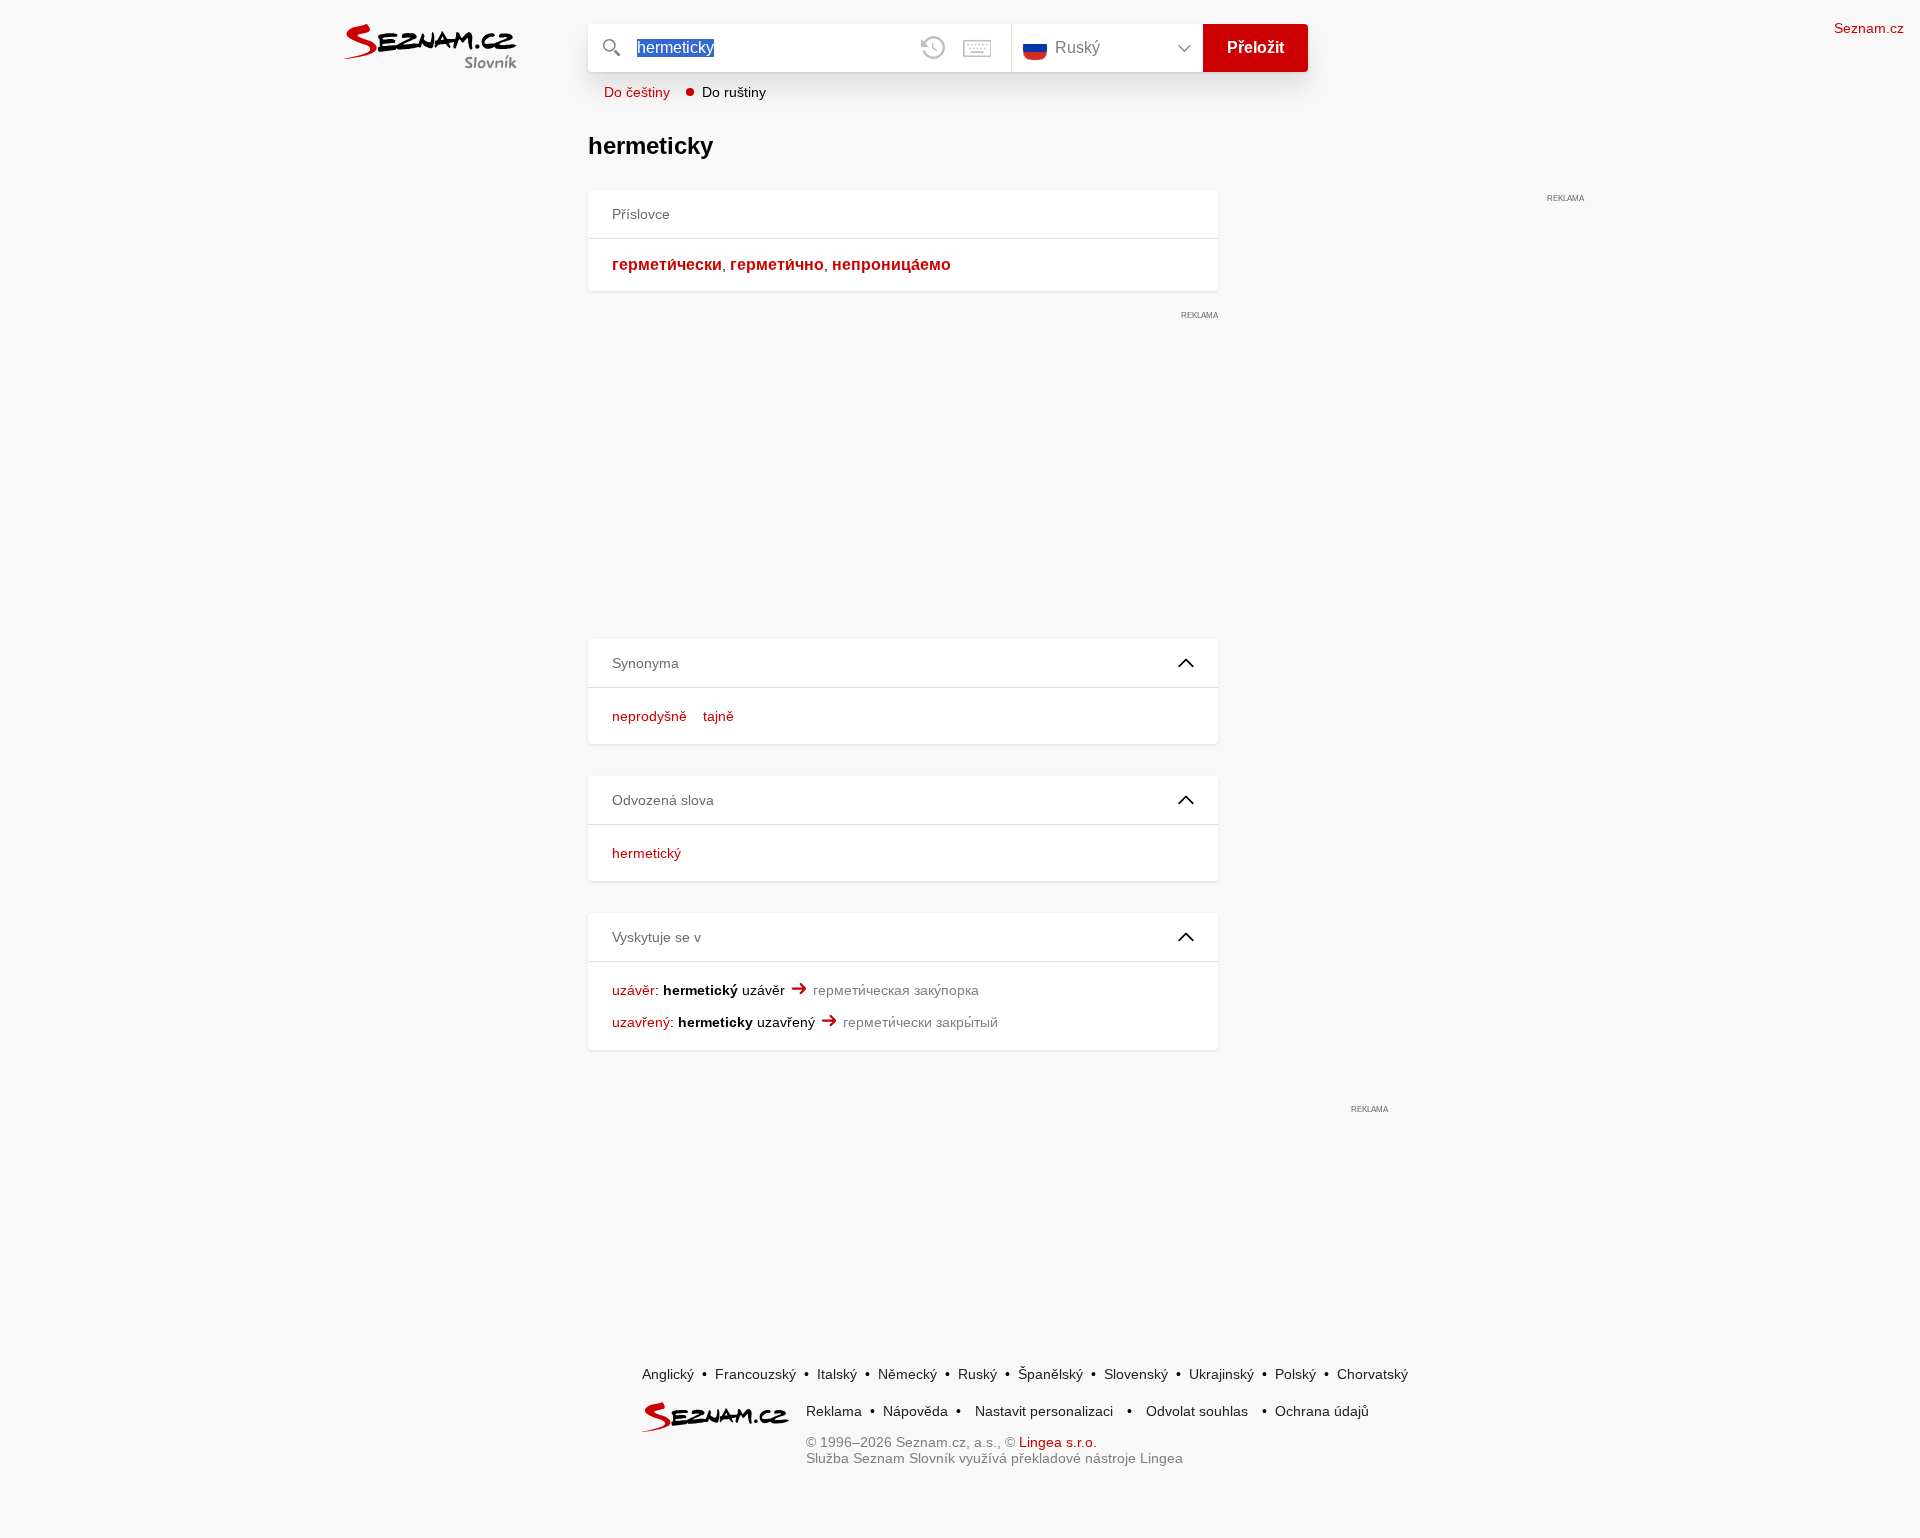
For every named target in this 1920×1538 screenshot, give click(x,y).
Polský (1295, 1374)
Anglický (668, 1374)
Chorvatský (1372, 1374)
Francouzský (755, 1374)
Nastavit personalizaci (1044, 1411)
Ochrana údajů (1322, 1411)
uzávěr (633, 990)
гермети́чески (667, 264)
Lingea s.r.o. (1058, 1442)
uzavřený (641, 1022)
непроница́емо (891, 264)
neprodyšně (649, 716)
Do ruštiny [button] (734, 92)
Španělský (1050, 1374)
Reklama (834, 1411)
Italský (837, 1374)
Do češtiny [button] (637, 92)
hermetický (646, 853)
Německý (907, 1374)
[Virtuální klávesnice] (977, 48)
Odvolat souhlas (1197, 1411)
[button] (903, 663)
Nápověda (915, 1411)
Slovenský (1136, 1374)
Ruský (977, 1374)
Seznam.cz (1869, 28)
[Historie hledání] (933, 48)
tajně (718, 716)
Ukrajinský (1221, 1374)
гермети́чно (777, 264)
